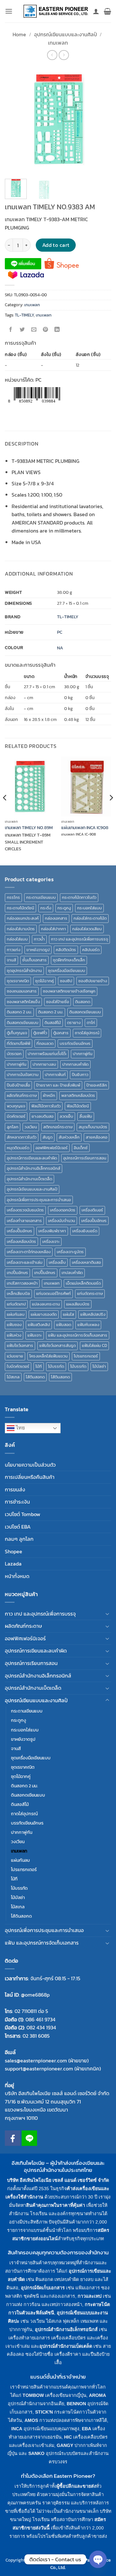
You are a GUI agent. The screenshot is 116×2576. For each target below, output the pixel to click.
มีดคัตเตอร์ (16, 1116)
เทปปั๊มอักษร (45, 1273)
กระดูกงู (64, 908)
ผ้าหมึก (49, 1095)
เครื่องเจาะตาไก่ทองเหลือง (29, 1252)
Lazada (13, 1564)
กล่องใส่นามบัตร (21, 929)
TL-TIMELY (24, 315)
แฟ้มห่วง (14, 1335)
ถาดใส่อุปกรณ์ (87, 1033)
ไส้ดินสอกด (35, 1377)
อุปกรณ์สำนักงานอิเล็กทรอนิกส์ (34, 1168)
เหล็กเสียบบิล (18, 1293)
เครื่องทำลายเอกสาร (24, 1221)
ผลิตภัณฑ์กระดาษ (22, 1095)
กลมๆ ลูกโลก (19, 1539)
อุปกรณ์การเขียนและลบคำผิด (32, 1158)
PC (60, 632)
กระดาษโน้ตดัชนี (20, 908)
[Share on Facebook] (11, 330)
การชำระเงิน (17, 1502)
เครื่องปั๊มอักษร (19, 1231)
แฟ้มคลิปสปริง (93, 1314)
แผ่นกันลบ (16, 1314)
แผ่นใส (68, 1314)
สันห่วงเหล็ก (69, 1137)
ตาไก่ (91, 1023)
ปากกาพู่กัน (83, 1054)
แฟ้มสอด (64, 1325)
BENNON (76, 2404)
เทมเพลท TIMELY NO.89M (29, 828)
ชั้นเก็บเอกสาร (34, 960)
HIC (68, 2437)
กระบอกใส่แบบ (89, 908)
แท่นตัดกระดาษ (90, 1293)
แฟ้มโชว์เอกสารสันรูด (58, 1345)
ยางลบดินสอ (43, 1116)
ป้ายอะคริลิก (97, 1085)
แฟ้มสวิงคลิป (39, 1325)
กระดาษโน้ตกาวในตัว (79, 897)
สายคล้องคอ (97, 1137)
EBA (87, 2429)
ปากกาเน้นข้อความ (23, 1075)
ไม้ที (39, 1366)
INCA (17, 2429)
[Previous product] (64, 55)
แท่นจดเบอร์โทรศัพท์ (53, 1293)
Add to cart (56, 245)
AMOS (31, 2420)
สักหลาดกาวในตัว (22, 1137)
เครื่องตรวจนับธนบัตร (25, 1210)
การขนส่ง (15, 1489)
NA (60, 648)
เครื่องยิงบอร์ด (85, 1231)
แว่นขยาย (15, 1356)
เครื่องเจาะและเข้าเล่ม (25, 1262)
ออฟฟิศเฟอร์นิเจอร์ (52, 1148)
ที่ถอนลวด (45, 1043)
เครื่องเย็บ (57, 1262)
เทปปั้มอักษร (17, 1273)
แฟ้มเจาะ (35, 1335)
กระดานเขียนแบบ (41, 897)
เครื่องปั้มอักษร (94, 1221)
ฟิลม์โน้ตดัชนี (78, 1106)
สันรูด (48, 1137)
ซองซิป (66, 981)
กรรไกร (13, 897)
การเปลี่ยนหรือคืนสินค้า (30, 1477)
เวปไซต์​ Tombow (23, 1514)
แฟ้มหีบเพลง (88, 1325)
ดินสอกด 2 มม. (19, 1012)
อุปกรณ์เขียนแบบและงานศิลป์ (66, 34)
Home (19, 34)
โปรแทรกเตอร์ (86, 1356)
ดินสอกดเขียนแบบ (85, 1012)
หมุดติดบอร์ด (18, 1148)
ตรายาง (74, 1023)
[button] (9, 11)
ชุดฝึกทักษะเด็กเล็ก (69, 960)
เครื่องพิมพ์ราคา (52, 1231)
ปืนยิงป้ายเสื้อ (18, 1085)
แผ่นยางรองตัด (44, 1314)
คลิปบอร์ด (91, 950)
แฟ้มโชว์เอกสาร (20, 1345)
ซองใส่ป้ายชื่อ (58, 1002)
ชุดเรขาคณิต (18, 981)
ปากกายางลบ (44, 1064)
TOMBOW (33, 2395)
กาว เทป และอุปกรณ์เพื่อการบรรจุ (79, 939)
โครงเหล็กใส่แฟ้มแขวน (48, 1356)
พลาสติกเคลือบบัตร (78, 1095)
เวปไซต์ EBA (18, 1527)
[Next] (101, 120)
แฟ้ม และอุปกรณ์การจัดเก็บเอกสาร (78, 1335)
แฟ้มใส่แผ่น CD (94, 1345)
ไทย (20, 1428)
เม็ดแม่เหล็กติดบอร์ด (83, 1283)
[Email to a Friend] (34, 330)
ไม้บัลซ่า (99, 1366)
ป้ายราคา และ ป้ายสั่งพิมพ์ (58, 1085)
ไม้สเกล (13, 1377)
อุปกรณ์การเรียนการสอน (85, 1158)
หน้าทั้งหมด (17, 1576)
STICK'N (44, 2412)
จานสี (11, 960)
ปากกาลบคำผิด (75, 1064)
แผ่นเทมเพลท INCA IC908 (85, 828)
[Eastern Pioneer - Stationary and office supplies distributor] (56, 11)
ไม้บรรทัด (56, 1366)
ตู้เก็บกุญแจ (17, 1033)
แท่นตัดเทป (16, 1304)
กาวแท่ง (14, 950)
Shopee (14, 1551)
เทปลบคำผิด (72, 1273)
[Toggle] (107, 1614)
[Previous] (15, 120)
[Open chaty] (98, 2559)
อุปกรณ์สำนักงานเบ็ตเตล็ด (29, 1179)
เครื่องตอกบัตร (63, 1210)
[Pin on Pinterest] (46, 330)
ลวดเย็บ (66, 1116)
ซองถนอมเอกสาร (22, 991)
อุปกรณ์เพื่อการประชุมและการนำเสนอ (39, 1200)
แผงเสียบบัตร (78, 1304)
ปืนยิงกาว (80, 1075)
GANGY (65, 2445)
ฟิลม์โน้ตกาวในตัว (46, 1106)
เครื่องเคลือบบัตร (21, 1241)
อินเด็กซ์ (81, 1148)
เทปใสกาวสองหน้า (22, 1283)
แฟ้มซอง (14, 1325)
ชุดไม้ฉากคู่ (44, 981)
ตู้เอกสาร (61, 1033)
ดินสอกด (83, 1002)
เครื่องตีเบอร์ (92, 1210)
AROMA (97, 2395)
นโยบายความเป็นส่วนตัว (30, 1465)
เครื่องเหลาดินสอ (86, 1262)
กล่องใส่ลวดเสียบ (87, 929)
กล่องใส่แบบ (17, 939)
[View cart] (107, 11)
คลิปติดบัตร (66, 950)
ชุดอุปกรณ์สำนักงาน (24, 971)
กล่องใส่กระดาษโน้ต (90, 918)
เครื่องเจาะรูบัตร (70, 1252)
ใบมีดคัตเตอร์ (18, 1366)
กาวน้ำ (39, 939)
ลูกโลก (13, 1127)
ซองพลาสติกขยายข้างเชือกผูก (69, 991)
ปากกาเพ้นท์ (55, 1075)
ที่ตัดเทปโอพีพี (19, 1043)
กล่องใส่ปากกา (53, 929)
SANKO (36, 2453)
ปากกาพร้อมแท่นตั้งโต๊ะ (47, 1054)
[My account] (96, 11)
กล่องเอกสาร (56, 918)
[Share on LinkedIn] (57, 330)
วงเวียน (31, 1127)
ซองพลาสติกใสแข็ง (23, 1002)
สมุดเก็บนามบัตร (93, 1127)
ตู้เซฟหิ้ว (40, 1033)
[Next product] (52, 55)
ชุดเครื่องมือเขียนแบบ (67, 971)
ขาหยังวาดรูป (38, 950)
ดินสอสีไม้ (53, 1023)
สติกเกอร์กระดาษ (58, 1127)
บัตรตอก (14, 1054)
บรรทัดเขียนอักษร (75, 1043)
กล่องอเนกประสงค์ (23, 918)
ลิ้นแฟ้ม (86, 1116)
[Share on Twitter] (22, 330)
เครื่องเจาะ (51, 1241)
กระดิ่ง (46, 908)
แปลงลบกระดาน (46, 1304)
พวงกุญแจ (16, 1106)
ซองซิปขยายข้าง (93, 981)
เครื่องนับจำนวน (62, 1221)
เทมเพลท (58, 43)
